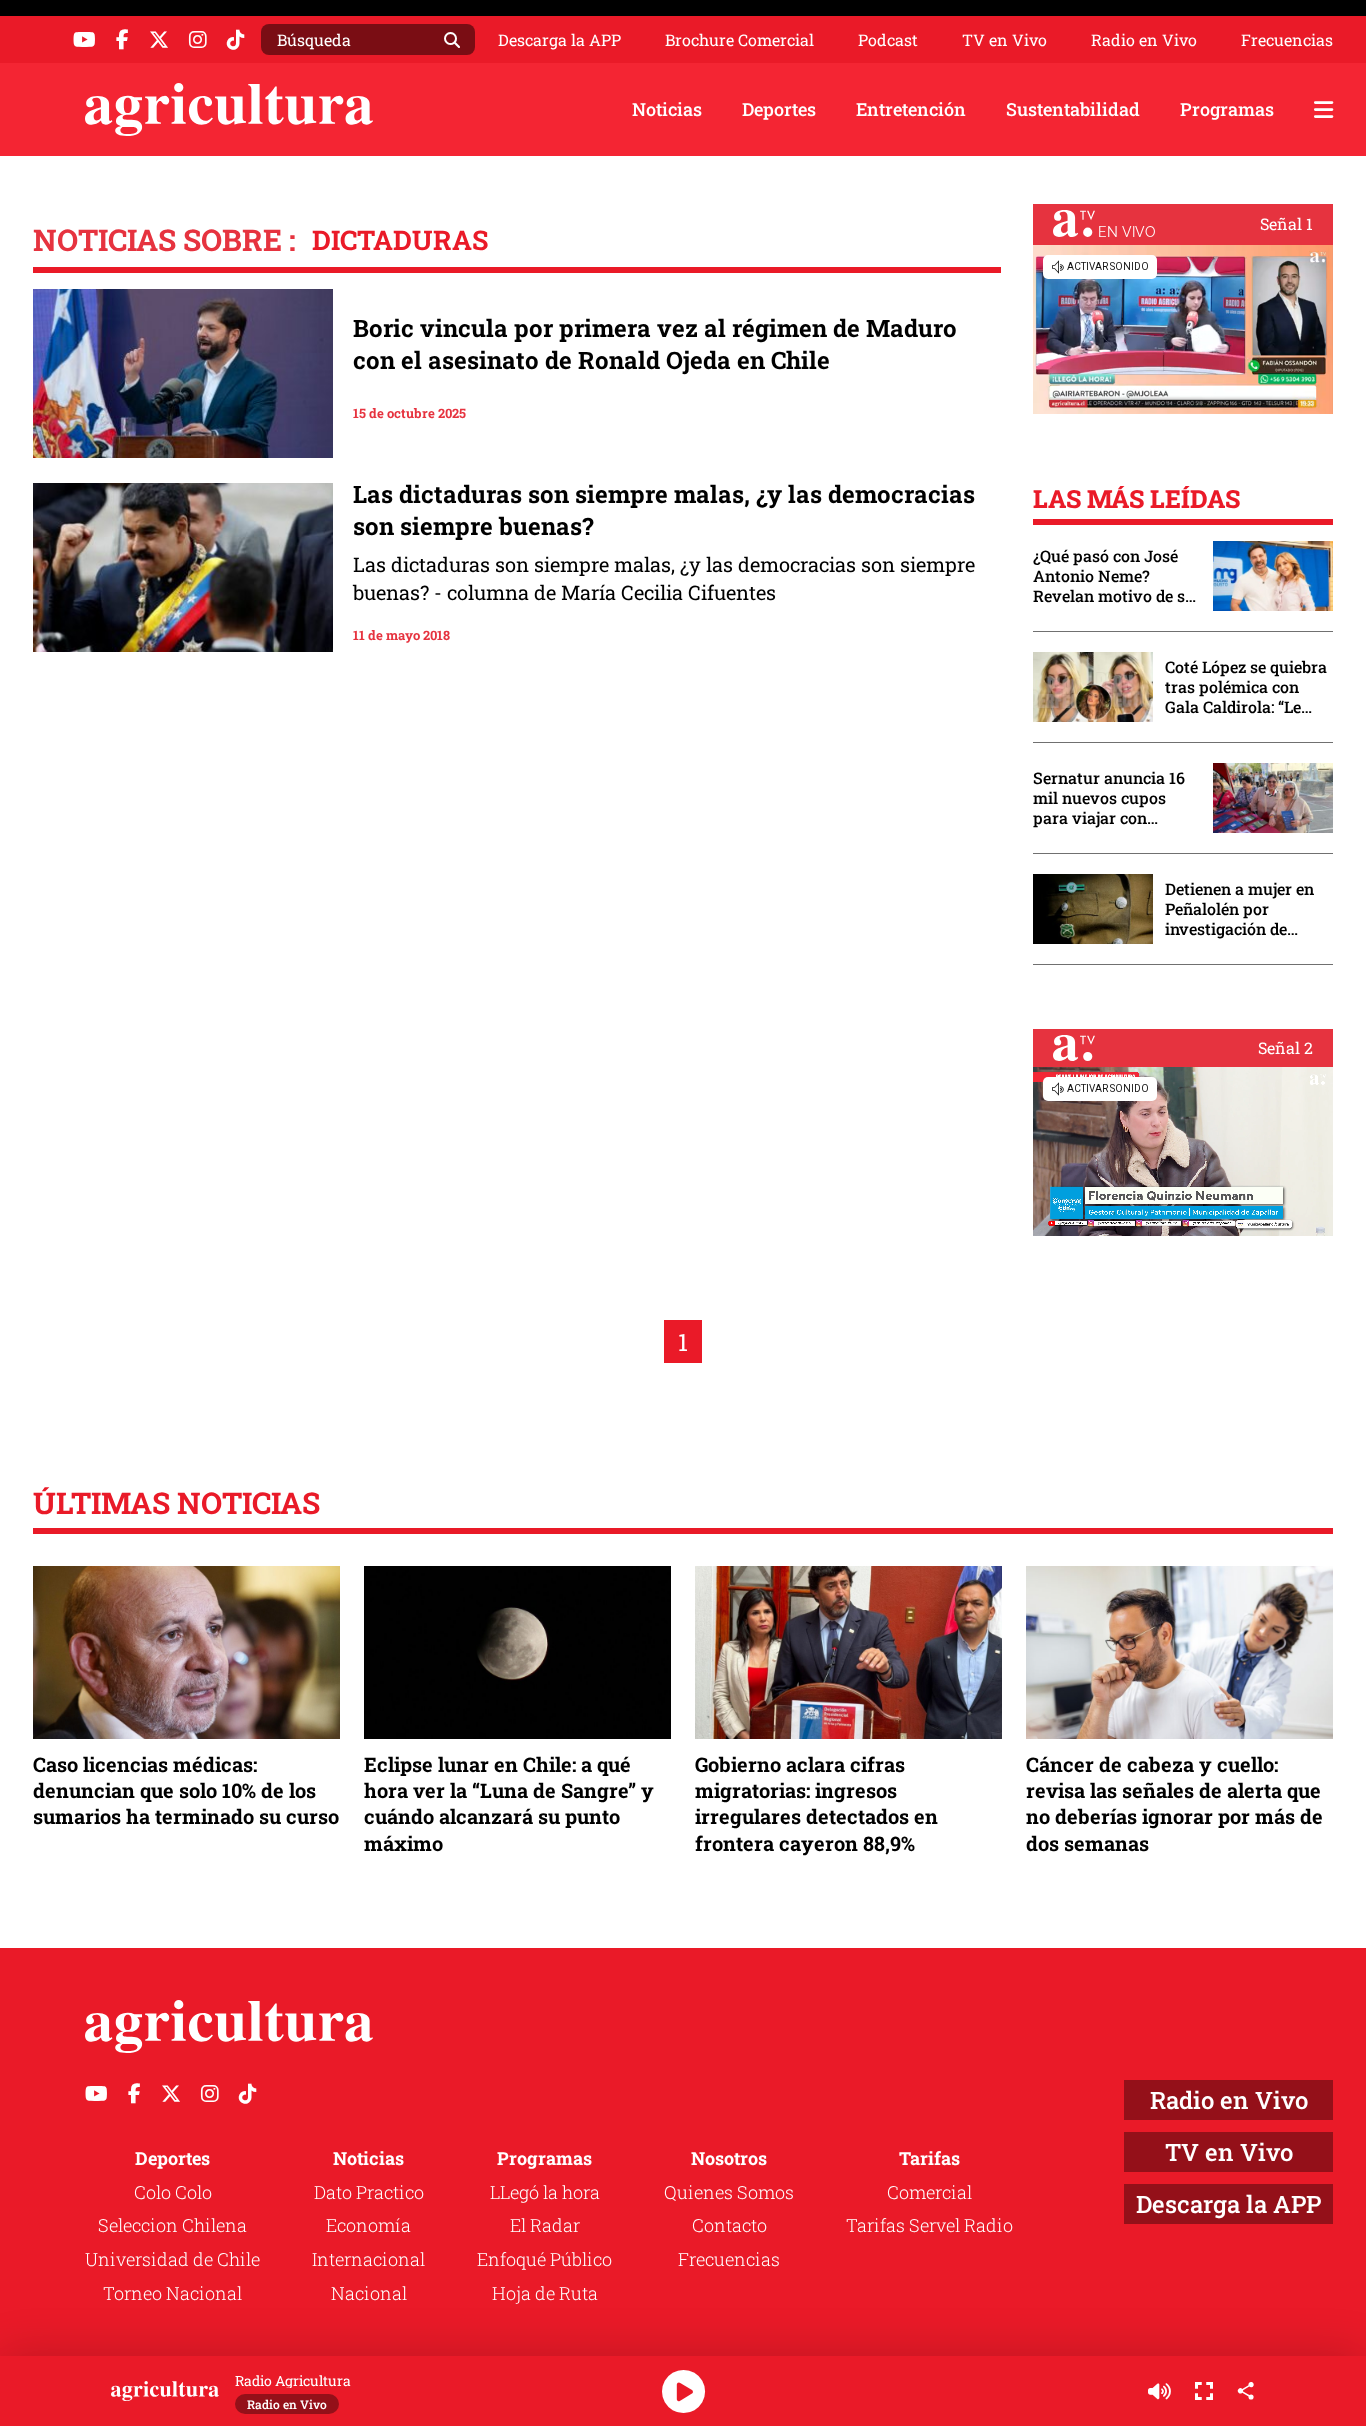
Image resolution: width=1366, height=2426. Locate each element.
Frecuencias (1287, 40)
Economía (368, 2225)
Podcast (888, 40)
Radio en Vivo (1144, 40)
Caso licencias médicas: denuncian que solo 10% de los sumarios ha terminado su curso (186, 1790)
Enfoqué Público (544, 2259)
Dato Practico (369, 2192)
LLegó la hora (545, 2192)
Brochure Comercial (739, 40)
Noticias (667, 109)
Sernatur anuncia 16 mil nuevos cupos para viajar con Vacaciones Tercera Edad (1109, 798)
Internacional (368, 2259)
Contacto (729, 2225)
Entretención (911, 109)
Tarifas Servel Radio (929, 2225)
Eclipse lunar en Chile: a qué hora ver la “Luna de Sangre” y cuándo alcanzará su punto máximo (509, 1803)
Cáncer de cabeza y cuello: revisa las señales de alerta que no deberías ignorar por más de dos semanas (1174, 1803)
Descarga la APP (559, 39)
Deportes (779, 109)
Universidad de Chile (172, 2259)
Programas (1227, 109)
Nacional (369, 2293)
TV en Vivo (1004, 40)
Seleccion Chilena (172, 2225)
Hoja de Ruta (545, 2293)
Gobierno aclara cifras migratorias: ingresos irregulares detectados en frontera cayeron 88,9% (816, 1803)
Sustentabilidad (1073, 109)
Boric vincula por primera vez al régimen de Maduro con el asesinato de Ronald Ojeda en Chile (655, 344)
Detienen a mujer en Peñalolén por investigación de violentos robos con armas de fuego (1239, 909)
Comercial (929, 2192)
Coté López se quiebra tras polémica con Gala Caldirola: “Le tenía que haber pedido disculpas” (1246, 687)
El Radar (545, 2225)
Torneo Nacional (172, 2293)
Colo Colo (173, 2192)
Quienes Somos (729, 2192)
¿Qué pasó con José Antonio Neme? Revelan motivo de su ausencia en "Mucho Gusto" (1114, 576)
